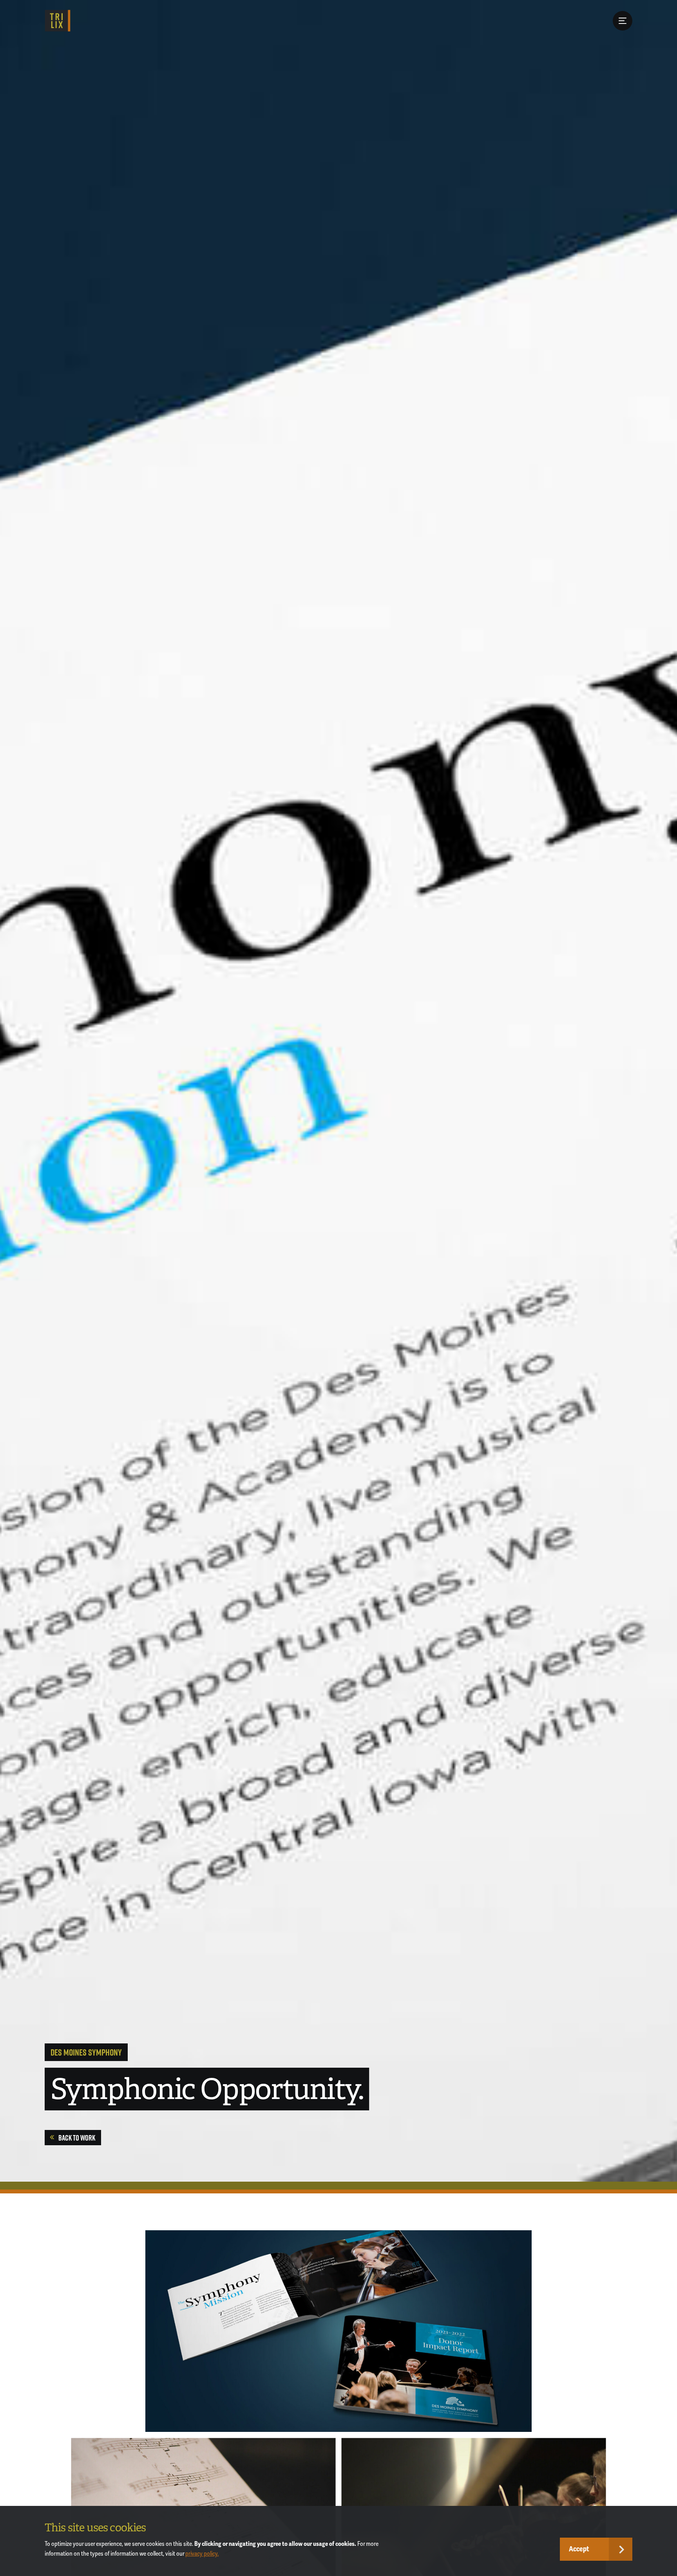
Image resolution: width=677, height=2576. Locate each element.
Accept (579, 2549)
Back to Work (77, 2138)
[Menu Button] (623, 21)
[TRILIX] (57, 21)
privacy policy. (202, 2554)
